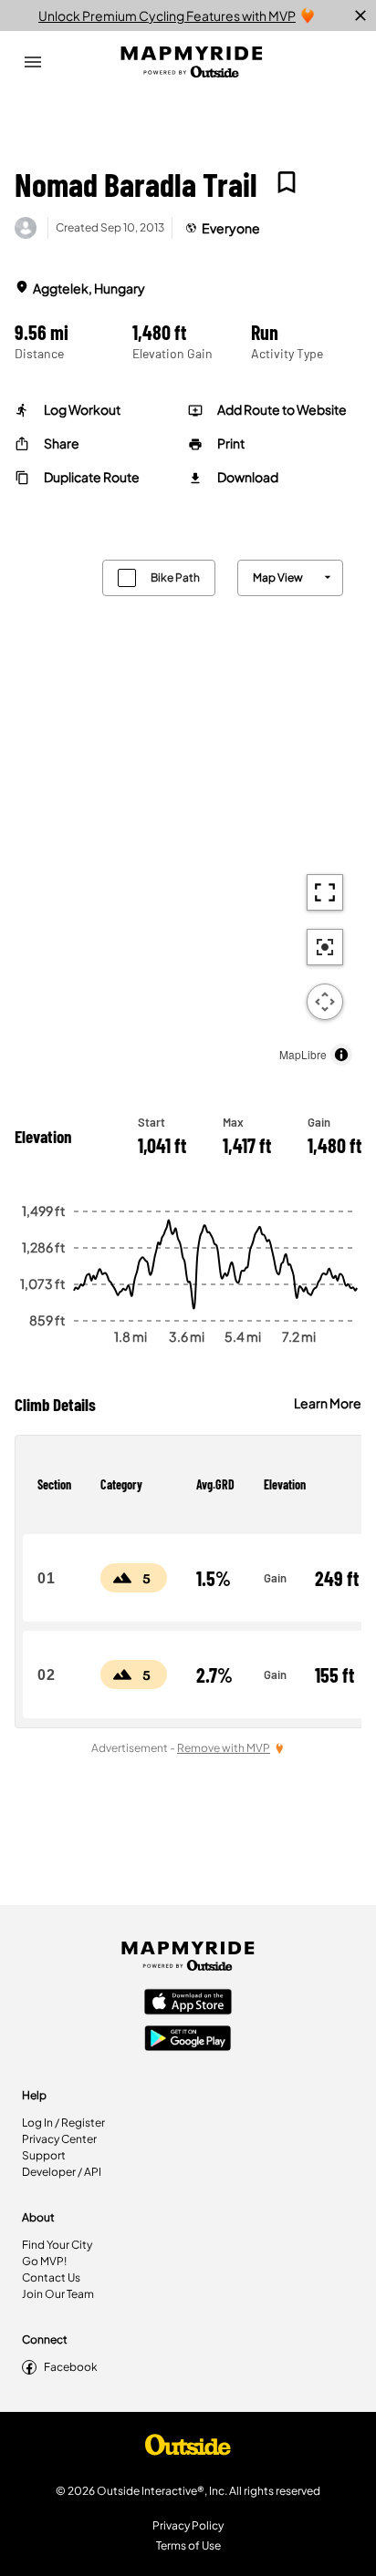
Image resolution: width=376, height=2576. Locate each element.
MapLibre (303, 1054)
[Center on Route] (325, 947)
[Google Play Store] (188, 2040)
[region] (188, 808)
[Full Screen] (325, 892)
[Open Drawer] (33, 62)
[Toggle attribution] (341, 1055)
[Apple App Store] (188, 2004)
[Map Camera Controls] (325, 1002)
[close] (360, 15)
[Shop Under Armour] (188, 2449)
